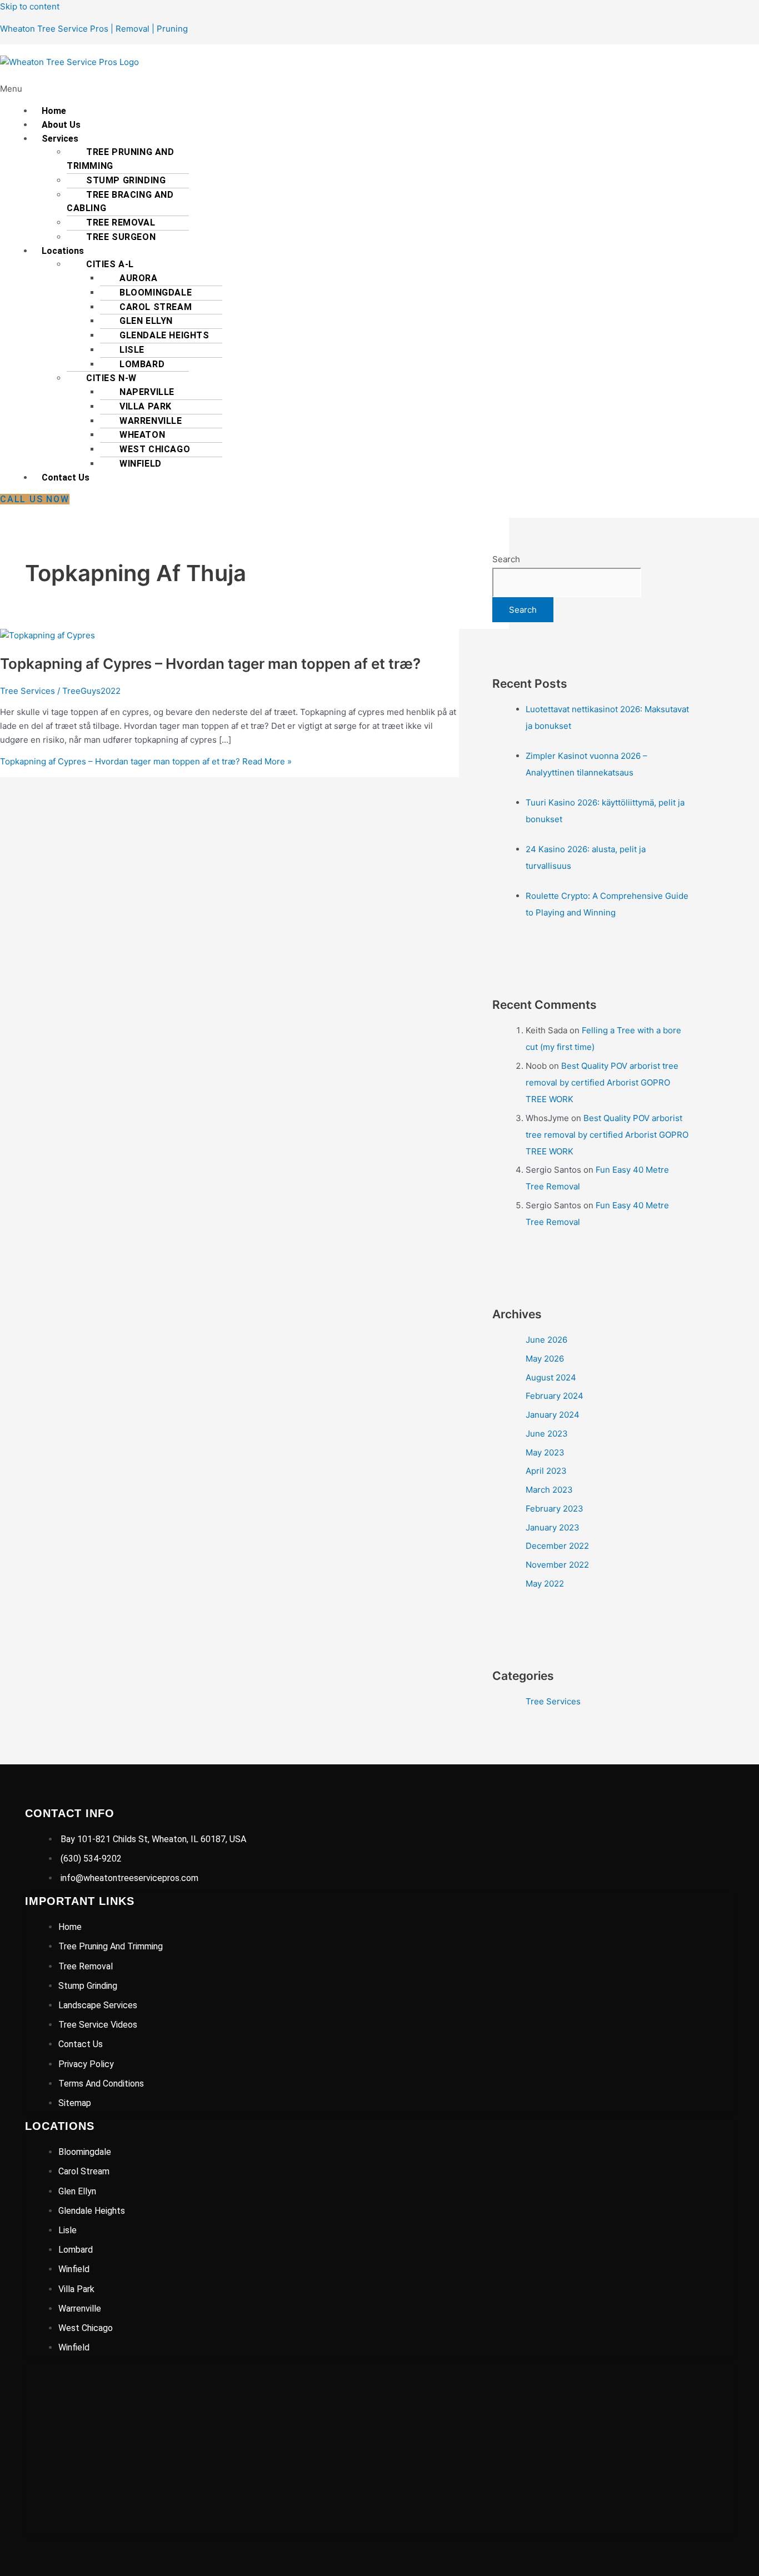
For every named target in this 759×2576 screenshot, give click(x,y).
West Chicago (155, 449)
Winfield (141, 464)
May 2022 (545, 1584)
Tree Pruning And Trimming (121, 159)
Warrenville (151, 421)
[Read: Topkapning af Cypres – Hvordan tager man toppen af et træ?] (48, 635)
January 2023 (553, 1527)
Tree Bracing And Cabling (120, 202)
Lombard (142, 364)
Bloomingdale (156, 292)
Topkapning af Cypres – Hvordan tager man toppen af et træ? (210, 664)
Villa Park (146, 406)
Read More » (146, 761)
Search (506, 559)
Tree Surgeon (121, 237)
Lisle (132, 350)
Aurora (139, 278)
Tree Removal (121, 222)
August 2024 (551, 1377)
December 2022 (557, 1546)
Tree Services (28, 691)
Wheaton (142, 435)
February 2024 (555, 1396)
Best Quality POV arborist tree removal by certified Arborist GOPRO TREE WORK (602, 1082)
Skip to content (30, 6)
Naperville (147, 392)
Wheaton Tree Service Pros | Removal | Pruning (94, 29)
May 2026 (545, 1359)
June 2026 (546, 1340)
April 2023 (546, 1471)
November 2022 (557, 1565)
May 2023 (545, 1452)
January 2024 (553, 1415)
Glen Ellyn (146, 321)
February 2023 (555, 1509)
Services (60, 139)
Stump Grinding (126, 180)
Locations (63, 251)
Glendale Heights (164, 335)
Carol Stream (156, 307)
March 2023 (549, 1490)
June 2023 (547, 1434)
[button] (211, 89)
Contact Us (66, 477)
